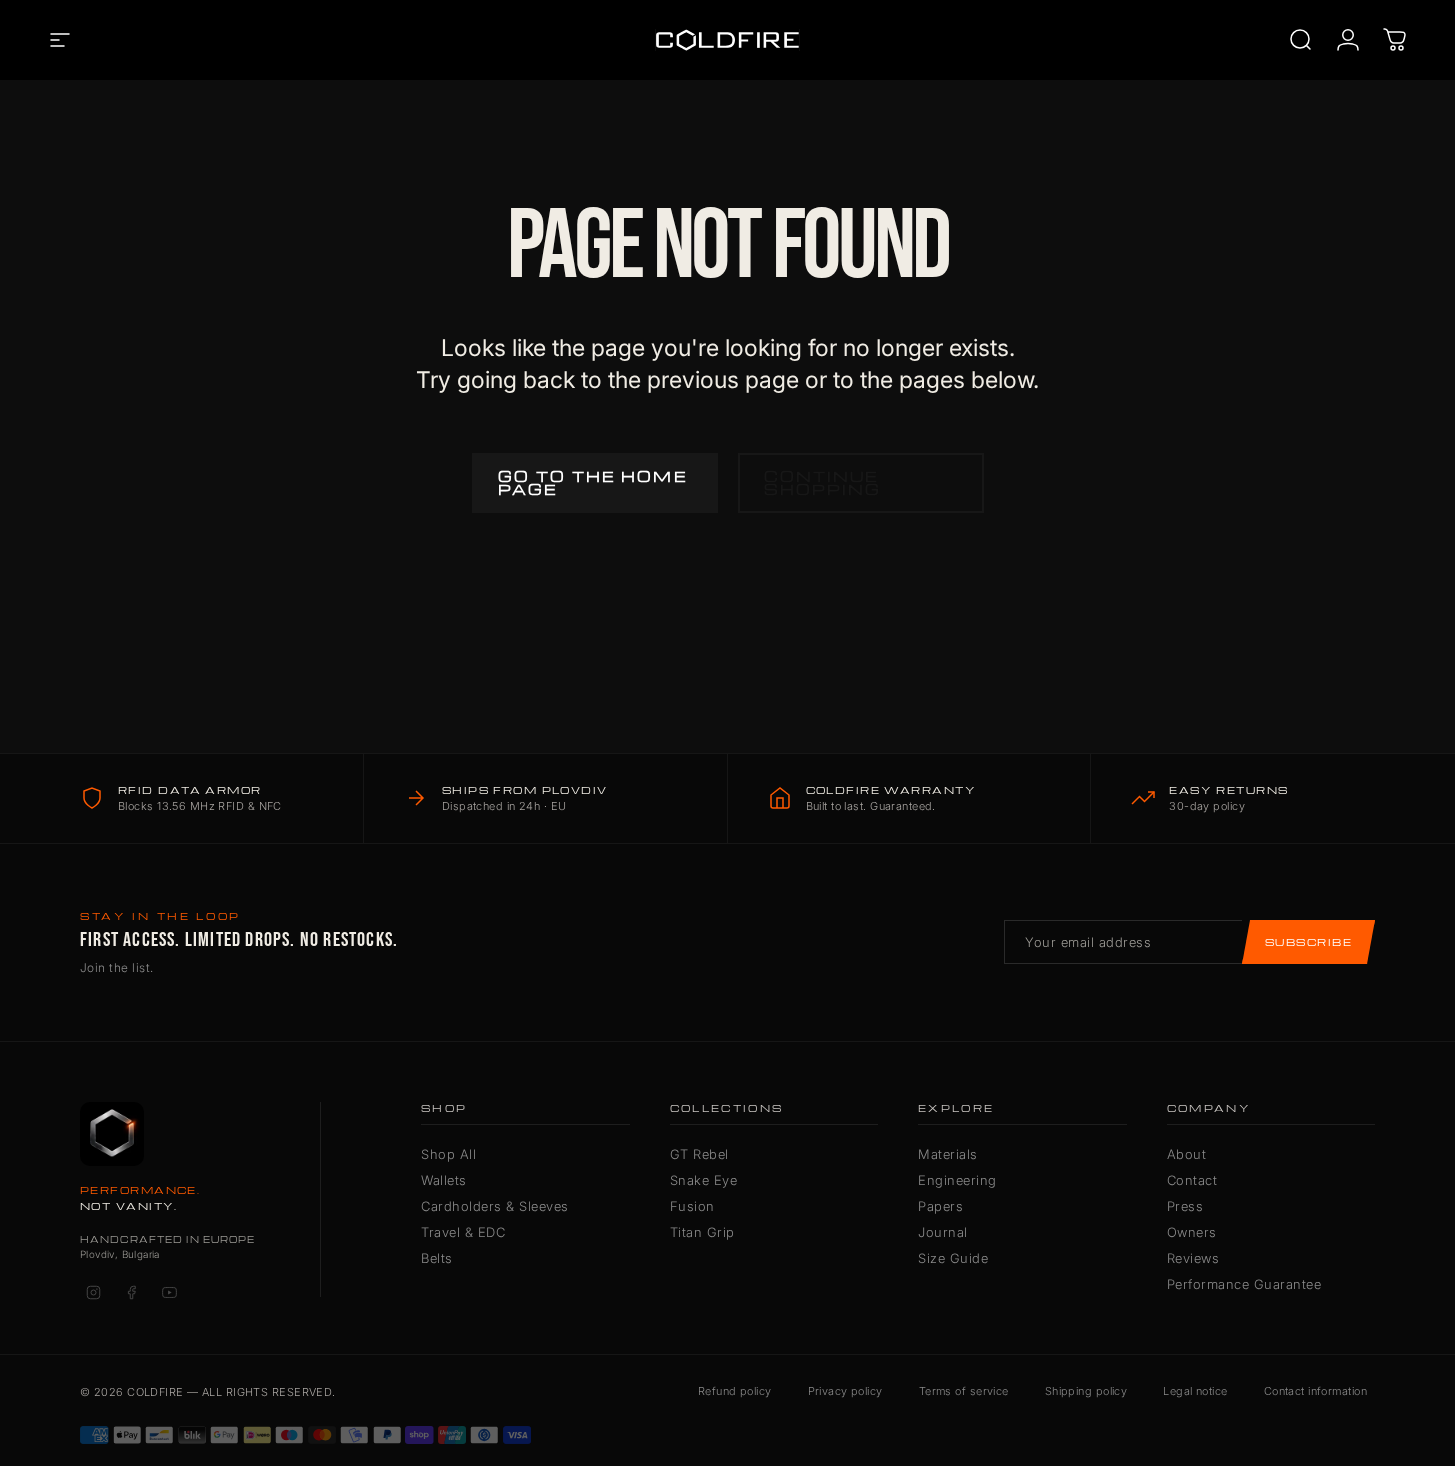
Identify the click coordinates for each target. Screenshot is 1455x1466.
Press (1185, 1206)
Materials (948, 1154)
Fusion (692, 1206)
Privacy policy (845, 1391)
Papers (940, 1206)
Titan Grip (702, 1232)
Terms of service (964, 1391)
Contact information (1315, 1391)
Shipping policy (1086, 1391)
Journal (943, 1232)
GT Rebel (699, 1154)
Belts (437, 1258)
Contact (1192, 1180)
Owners (1192, 1232)
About (1187, 1154)
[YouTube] (169, 1293)
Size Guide (953, 1258)
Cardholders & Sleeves (495, 1206)
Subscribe (1308, 942)
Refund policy (735, 1391)
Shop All (448, 1154)
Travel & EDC (463, 1232)
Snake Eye (704, 1180)
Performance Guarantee (1244, 1284)
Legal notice (1195, 1391)
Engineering (957, 1180)
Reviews (1193, 1258)
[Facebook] (131, 1293)
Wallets (444, 1180)
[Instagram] (93, 1293)
